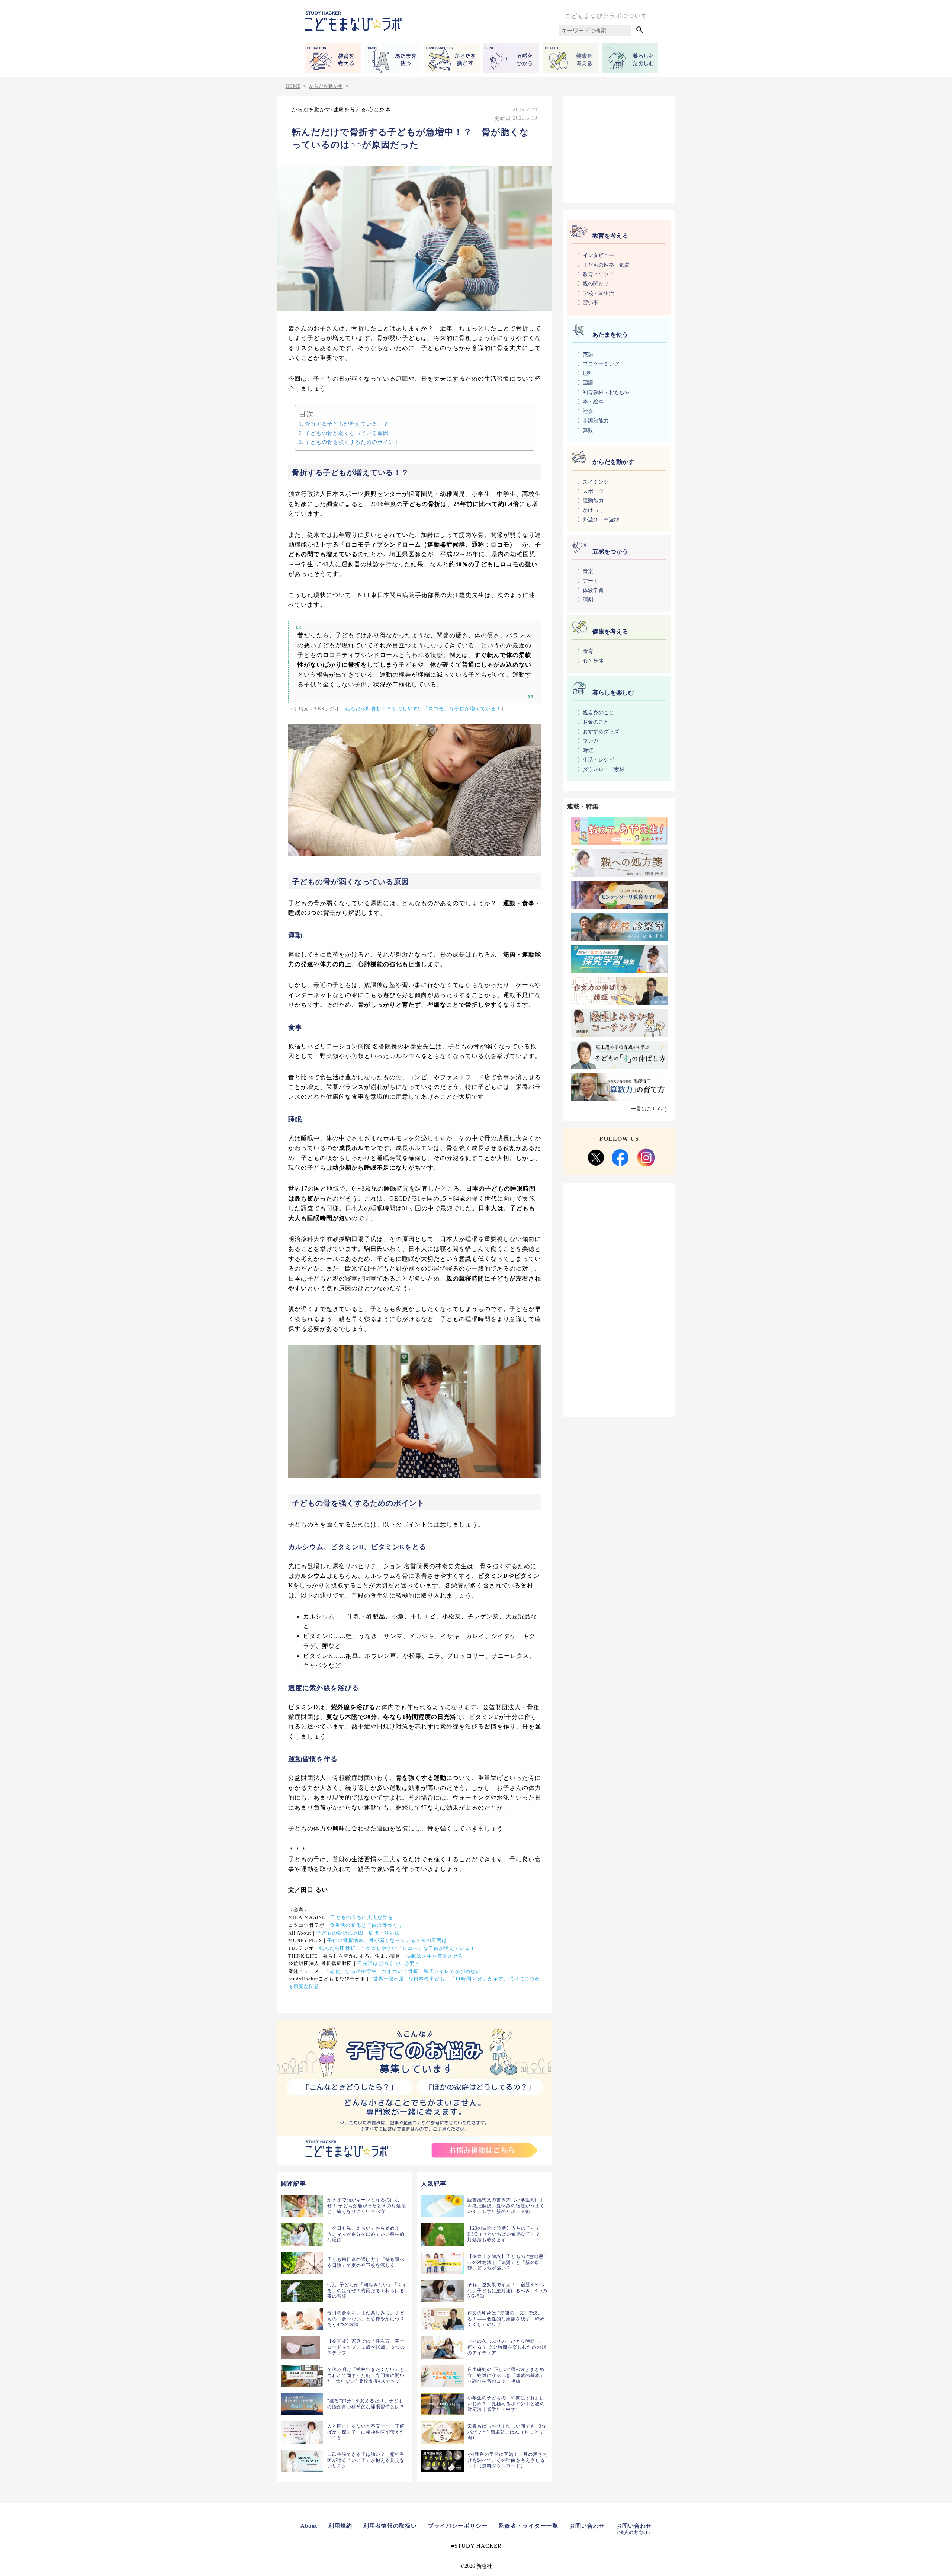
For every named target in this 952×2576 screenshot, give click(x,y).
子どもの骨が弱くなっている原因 (347, 433)
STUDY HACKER (478, 2546)
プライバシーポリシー (458, 2526)
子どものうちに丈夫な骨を (362, 1917)
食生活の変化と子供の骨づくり (366, 1925)
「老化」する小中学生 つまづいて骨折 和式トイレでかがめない (403, 1971)
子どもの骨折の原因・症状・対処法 (358, 1933)
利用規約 (340, 2526)
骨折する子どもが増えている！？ (347, 424)
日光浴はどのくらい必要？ (389, 1964)
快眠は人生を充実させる (435, 1956)
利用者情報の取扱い (390, 2526)
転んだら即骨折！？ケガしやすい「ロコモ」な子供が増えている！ (423, 709)
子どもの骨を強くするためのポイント (352, 442)
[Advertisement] (619, 148)
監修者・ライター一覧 (528, 2526)
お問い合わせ (587, 2526)
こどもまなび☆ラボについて (606, 16)
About (309, 2526)
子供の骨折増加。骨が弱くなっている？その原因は (387, 1941)
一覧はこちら (647, 1109)
